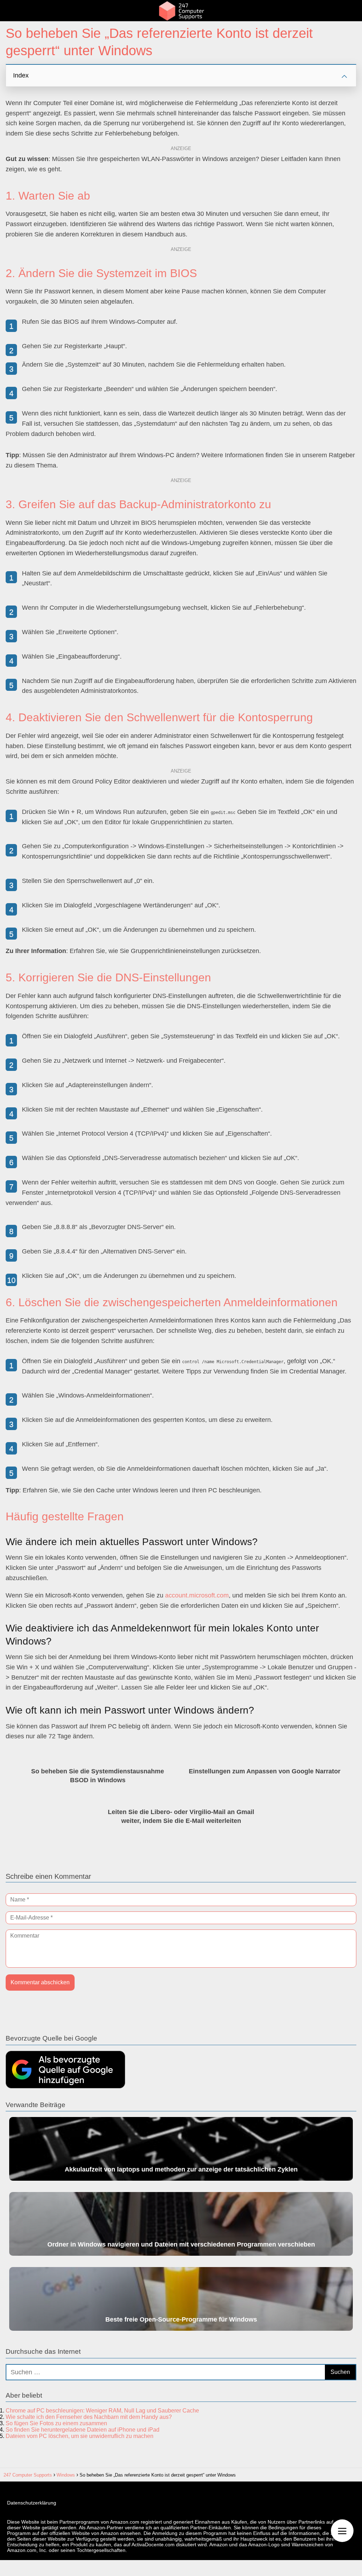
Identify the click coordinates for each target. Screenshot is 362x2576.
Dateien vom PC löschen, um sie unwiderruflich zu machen (80, 2436)
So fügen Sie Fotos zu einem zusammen (56, 2423)
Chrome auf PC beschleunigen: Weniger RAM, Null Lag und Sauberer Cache (102, 2411)
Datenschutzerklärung (32, 2503)
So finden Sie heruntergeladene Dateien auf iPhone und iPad (83, 2430)
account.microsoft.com (197, 1595)
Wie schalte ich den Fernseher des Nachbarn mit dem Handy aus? (89, 2417)
